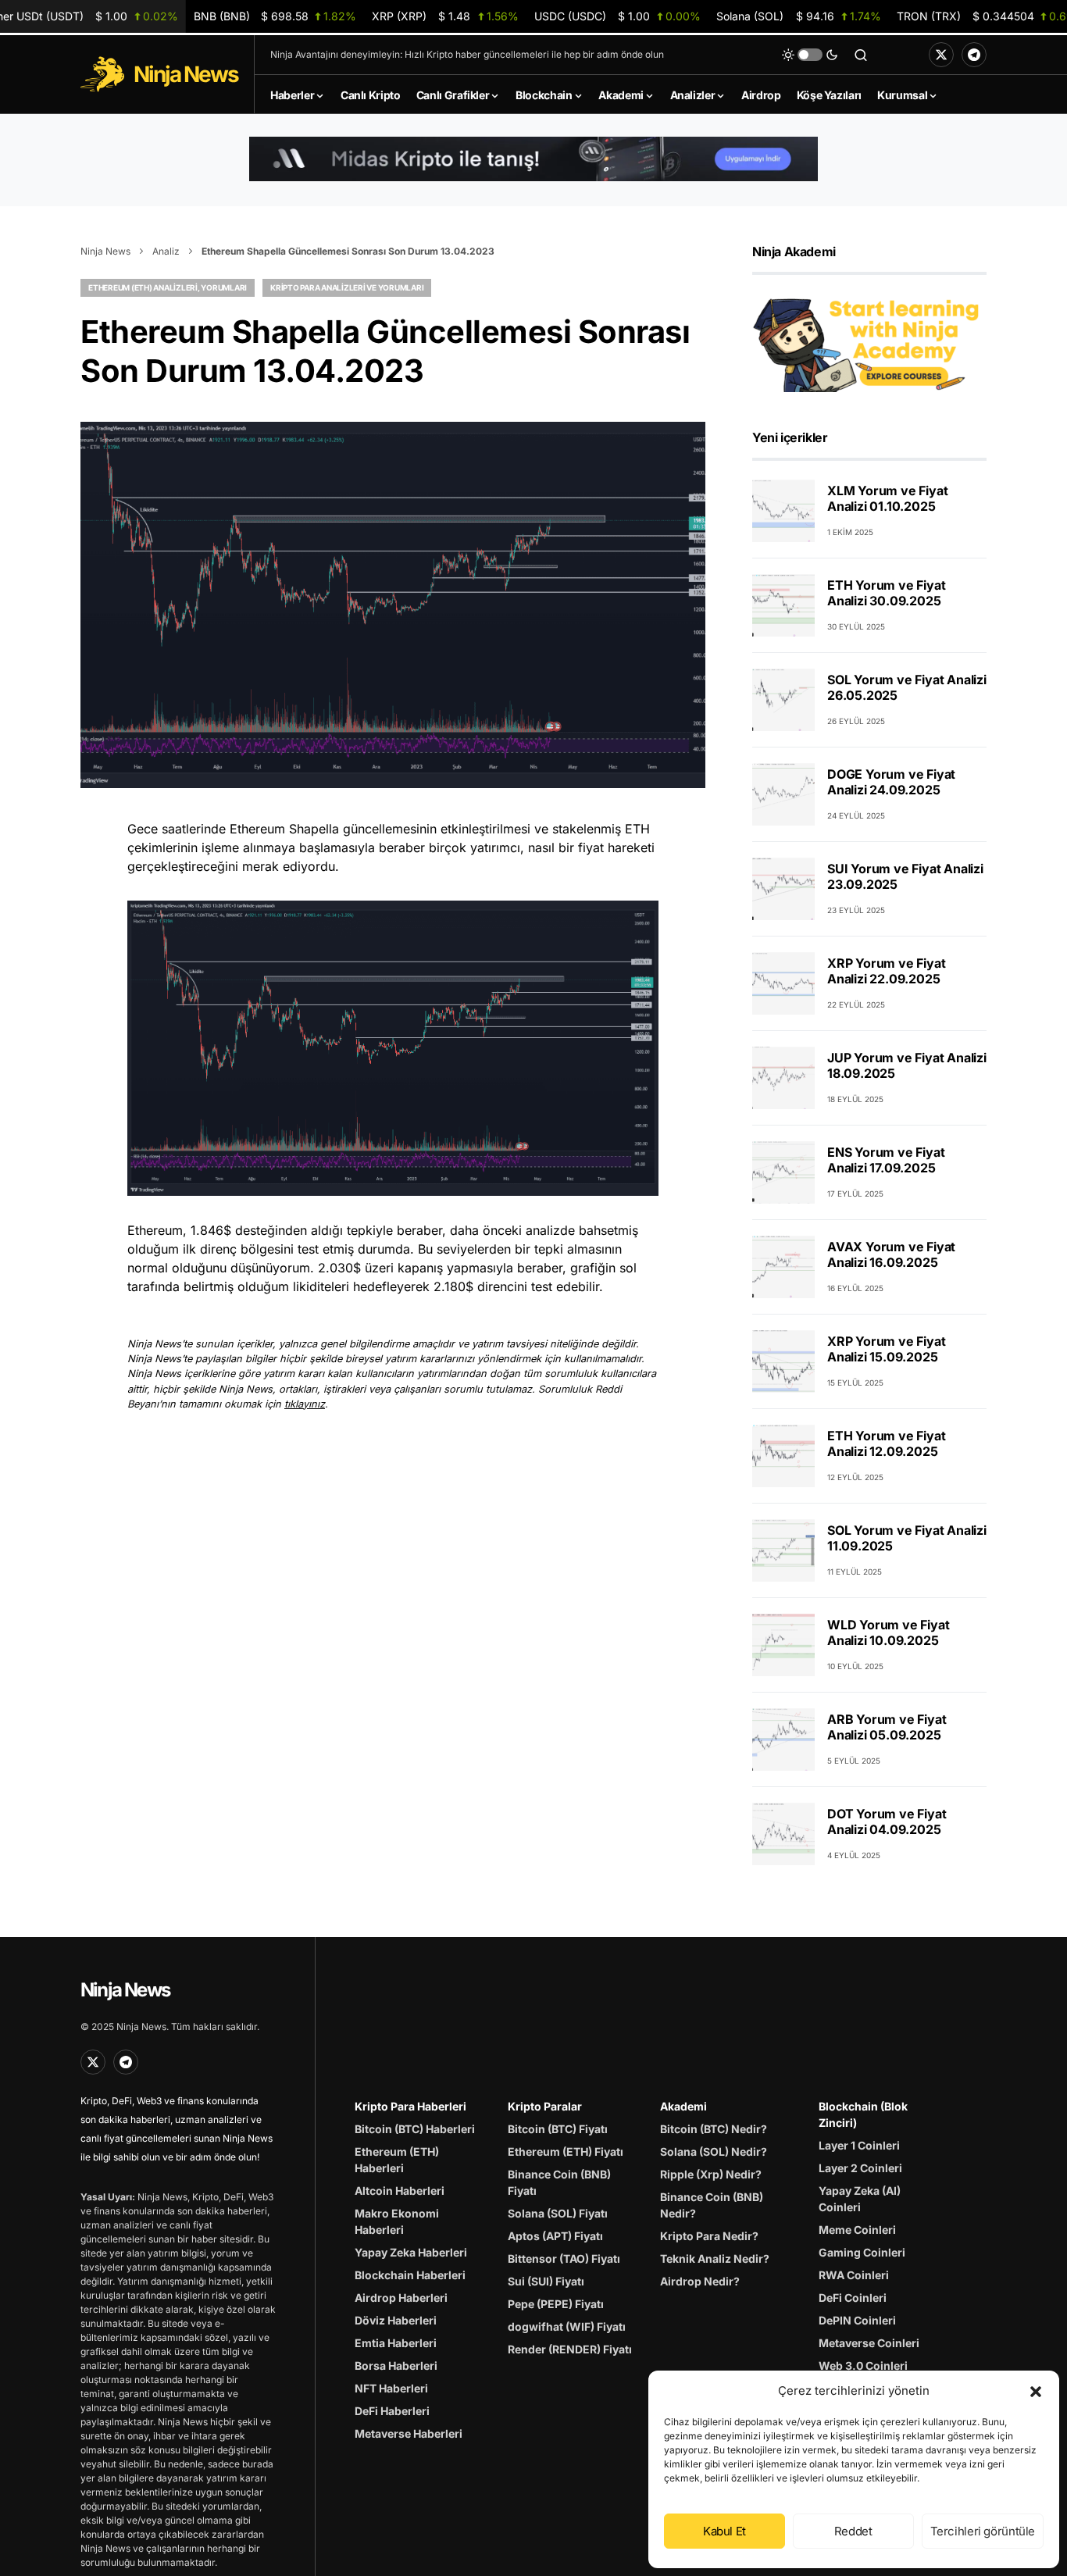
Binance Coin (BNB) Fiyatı (559, 2182)
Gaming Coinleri (862, 2252)
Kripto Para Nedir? (709, 2236)
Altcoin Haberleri (400, 2191)
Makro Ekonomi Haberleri (397, 2221)
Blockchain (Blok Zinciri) (863, 2114)
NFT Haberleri (391, 2388)
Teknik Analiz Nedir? (715, 2258)
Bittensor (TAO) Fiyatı (564, 2258)
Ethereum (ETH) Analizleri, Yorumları (168, 287)
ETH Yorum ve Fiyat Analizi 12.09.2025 (886, 1444)
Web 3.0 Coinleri (863, 2365)
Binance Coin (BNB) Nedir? (712, 2205)
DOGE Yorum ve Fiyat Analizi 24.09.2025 (891, 783)
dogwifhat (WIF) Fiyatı (567, 2326)
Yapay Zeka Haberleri (411, 2252)
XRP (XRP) (445, 16)
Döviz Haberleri (396, 2320)
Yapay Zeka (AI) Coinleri (860, 2199)
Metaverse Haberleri (409, 2433)
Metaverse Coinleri (869, 2343)
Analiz (166, 251)
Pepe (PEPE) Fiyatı (556, 2304)
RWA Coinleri (854, 2275)
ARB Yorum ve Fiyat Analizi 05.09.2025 (887, 1728)
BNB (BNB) (275, 16)
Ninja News (105, 251)
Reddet (853, 2531)
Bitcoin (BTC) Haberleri (415, 2129)
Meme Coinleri (857, 2230)
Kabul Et (724, 2531)
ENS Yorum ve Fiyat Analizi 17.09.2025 (886, 1161)
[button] (1036, 2391)
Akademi (683, 2106)
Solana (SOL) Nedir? (714, 2151)
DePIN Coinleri (857, 2320)
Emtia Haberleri (396, 2343)
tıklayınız (305, 1404)
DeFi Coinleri (853, 2298)
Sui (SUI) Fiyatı (546, 2281)
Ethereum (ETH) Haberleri (397, 2160)
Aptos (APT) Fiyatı (555, 2236)
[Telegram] (974, 55)
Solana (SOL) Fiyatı (558, 2213)
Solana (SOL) (799, 16)
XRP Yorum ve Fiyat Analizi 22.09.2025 (886, 972)
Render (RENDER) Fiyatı (570, 2349)
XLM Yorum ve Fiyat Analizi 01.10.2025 (887, 499)
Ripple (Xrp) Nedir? (711, 2174)
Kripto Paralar (545, 2106)
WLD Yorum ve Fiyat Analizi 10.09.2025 (888, 1633)
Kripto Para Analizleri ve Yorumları (347, 287)
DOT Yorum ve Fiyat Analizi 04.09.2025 (887, 1822)
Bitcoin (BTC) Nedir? (714, 2129)
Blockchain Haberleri (410, 2275)
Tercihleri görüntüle (983, 2531)
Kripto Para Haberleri (410, 2106)
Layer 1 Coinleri (859, 2145)
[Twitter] (941, 55)
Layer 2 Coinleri (860, 2168)
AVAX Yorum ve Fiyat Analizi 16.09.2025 (891, 1255)
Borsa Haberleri (396, 2365)
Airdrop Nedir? (700, 2281)
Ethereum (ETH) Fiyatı (566, 2151)
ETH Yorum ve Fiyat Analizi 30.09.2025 (886, 594)
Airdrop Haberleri (401, 2298)
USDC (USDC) (617, 16)
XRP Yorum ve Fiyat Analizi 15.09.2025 (886, 1350)
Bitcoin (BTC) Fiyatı (558, 2129)
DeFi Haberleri (392, 2411)
